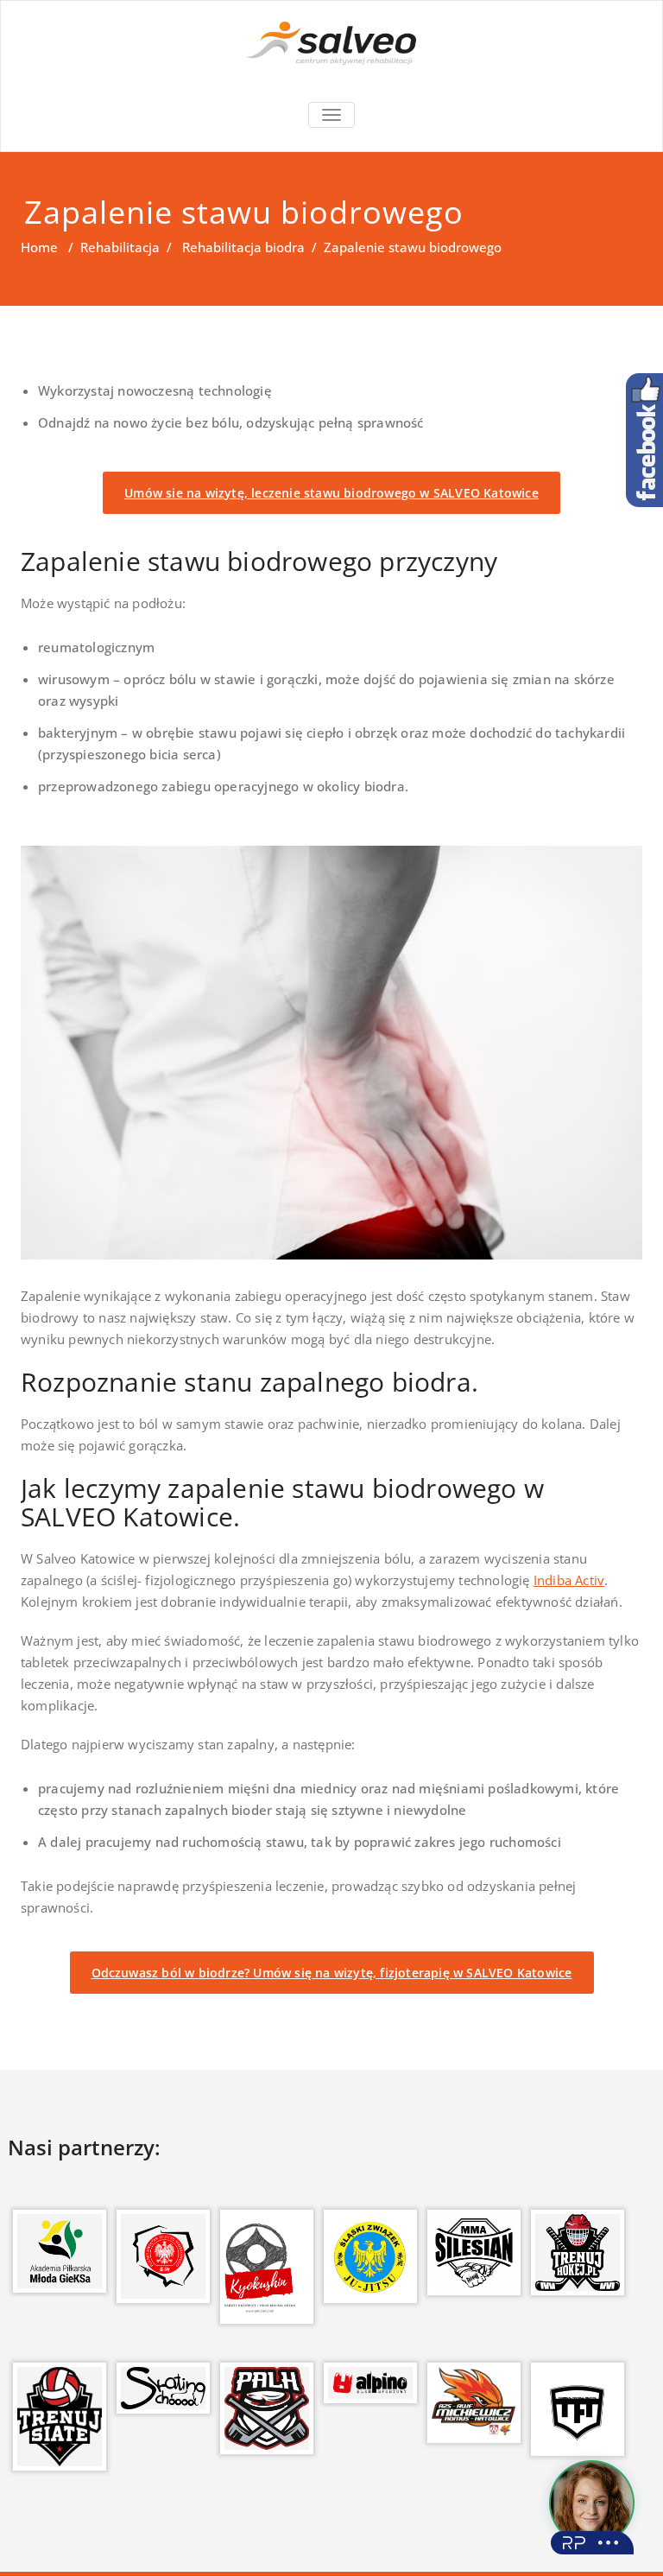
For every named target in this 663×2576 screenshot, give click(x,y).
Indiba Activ (569, 1580)
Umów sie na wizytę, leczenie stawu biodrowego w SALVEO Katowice (331, 493)
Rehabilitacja (120, 247)
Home (39, 247)
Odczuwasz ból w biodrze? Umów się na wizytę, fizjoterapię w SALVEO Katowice (332, 1973)
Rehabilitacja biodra (243, 247)
